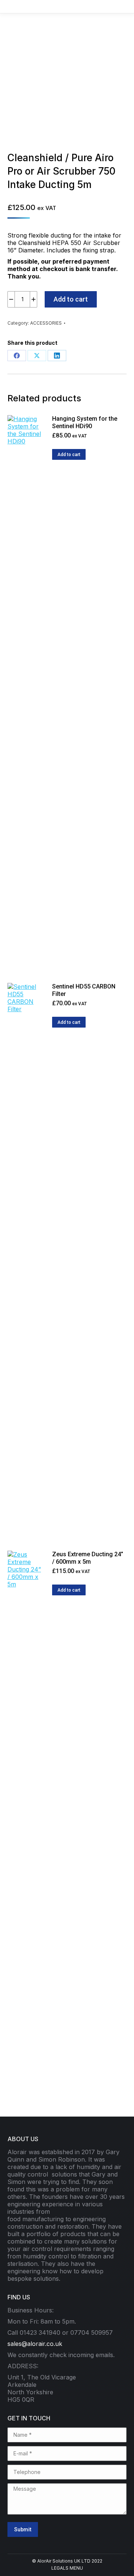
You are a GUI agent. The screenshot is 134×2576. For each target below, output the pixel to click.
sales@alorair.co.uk (35, 2344)
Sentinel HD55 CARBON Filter (84, 990)
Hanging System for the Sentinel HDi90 (85, 422)
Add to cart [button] (69, 455)
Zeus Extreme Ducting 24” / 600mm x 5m (88, 1558)
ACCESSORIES (46, 323)
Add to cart (71, 299)
